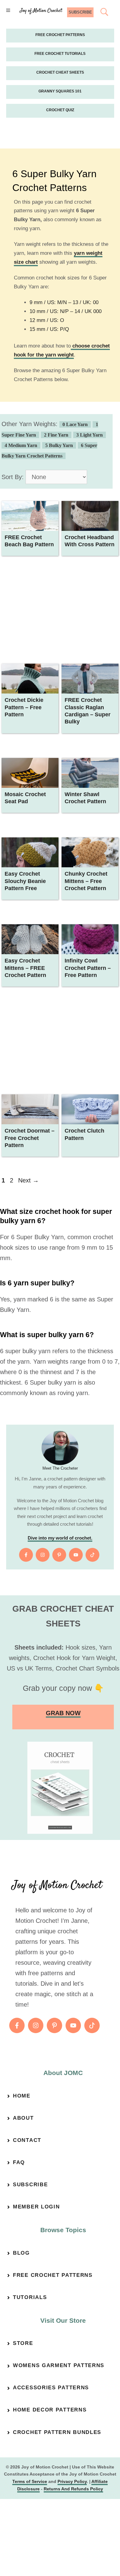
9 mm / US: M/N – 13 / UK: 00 (64, 302)
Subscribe (30, 2185)
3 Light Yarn (90, 435)
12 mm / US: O (47, 320)
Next (28, 1180)
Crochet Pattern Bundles (57, 2432)
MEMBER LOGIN (36, 2207)
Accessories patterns (51, 2388)
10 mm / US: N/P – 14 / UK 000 (66, 311)
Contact (27, 2140)
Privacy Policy (72, 2481)
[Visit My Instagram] (43, 1555)
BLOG (21, 2253)
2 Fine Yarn (56, 435)
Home (22, 2096)
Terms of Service (30, 2481)
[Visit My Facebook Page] (26, 1555)
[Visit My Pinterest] (59, 1555)
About (23, 2118)
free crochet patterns (53, 2275)
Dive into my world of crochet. (60, 1538)
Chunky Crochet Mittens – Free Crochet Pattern (86, 881)
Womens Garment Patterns (59, 2365)
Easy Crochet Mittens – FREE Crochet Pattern (25, 968)
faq (19, 2162)
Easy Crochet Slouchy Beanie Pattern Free (25, 881)
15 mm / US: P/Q (49, 329)
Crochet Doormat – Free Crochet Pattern (30, 1138)
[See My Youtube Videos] (76, 1555)
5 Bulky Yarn (59, 445)
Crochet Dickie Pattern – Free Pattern (24, 707)
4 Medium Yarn (21, 445)
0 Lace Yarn (75, 424)
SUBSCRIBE (80, 12)
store (23, 2343)
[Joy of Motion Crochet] (41, 11)
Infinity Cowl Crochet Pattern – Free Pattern (88, 968)
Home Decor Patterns (50, 2410)
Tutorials (30, 2297)
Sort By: (13, 477)
